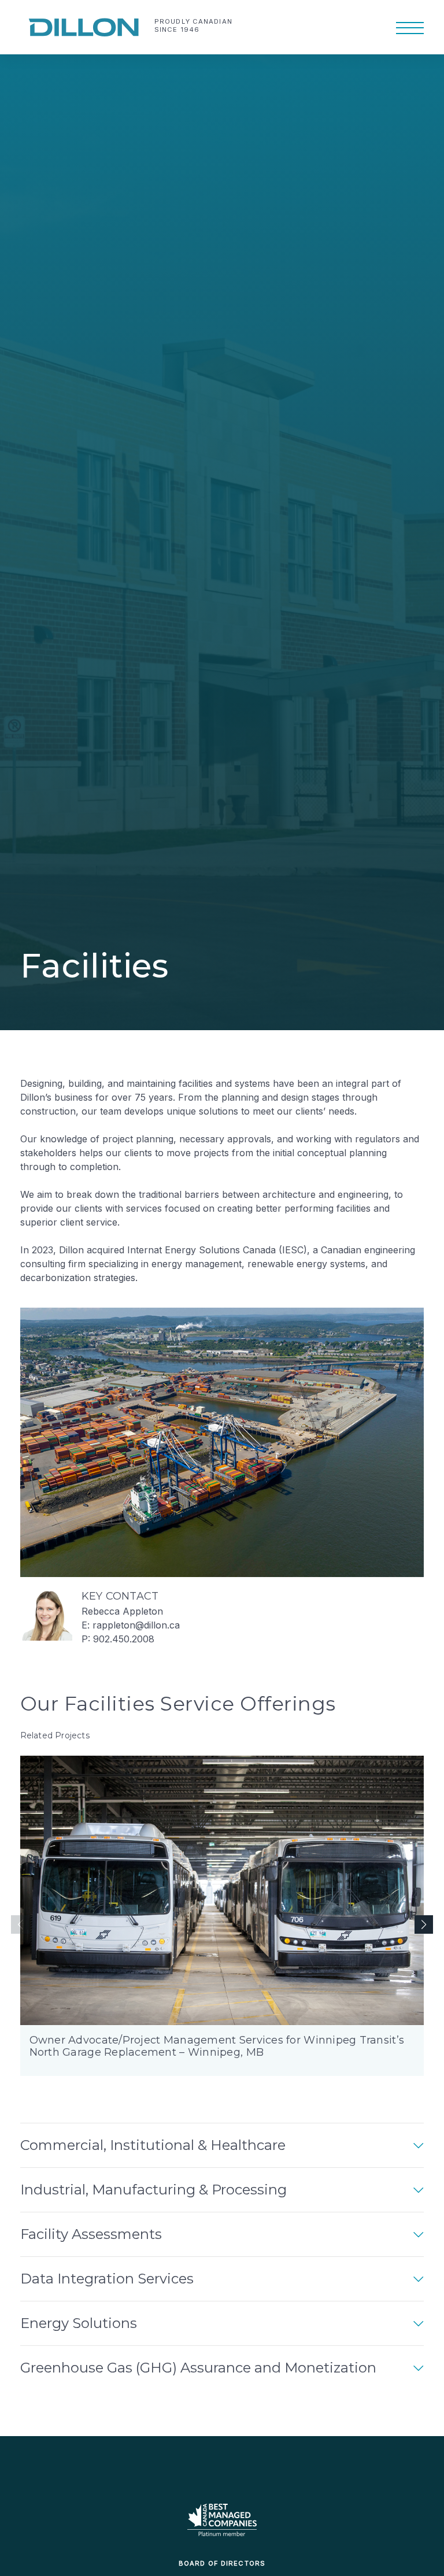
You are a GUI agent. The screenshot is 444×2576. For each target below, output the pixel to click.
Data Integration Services (107, 2279)
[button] (424, 1924)
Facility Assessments (91, 2234)
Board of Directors (222, 2563)
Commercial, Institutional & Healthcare (153, 2145)
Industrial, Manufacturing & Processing (153, 2190)
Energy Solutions (79, 2323)
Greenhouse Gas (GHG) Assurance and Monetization (198, 2368)
